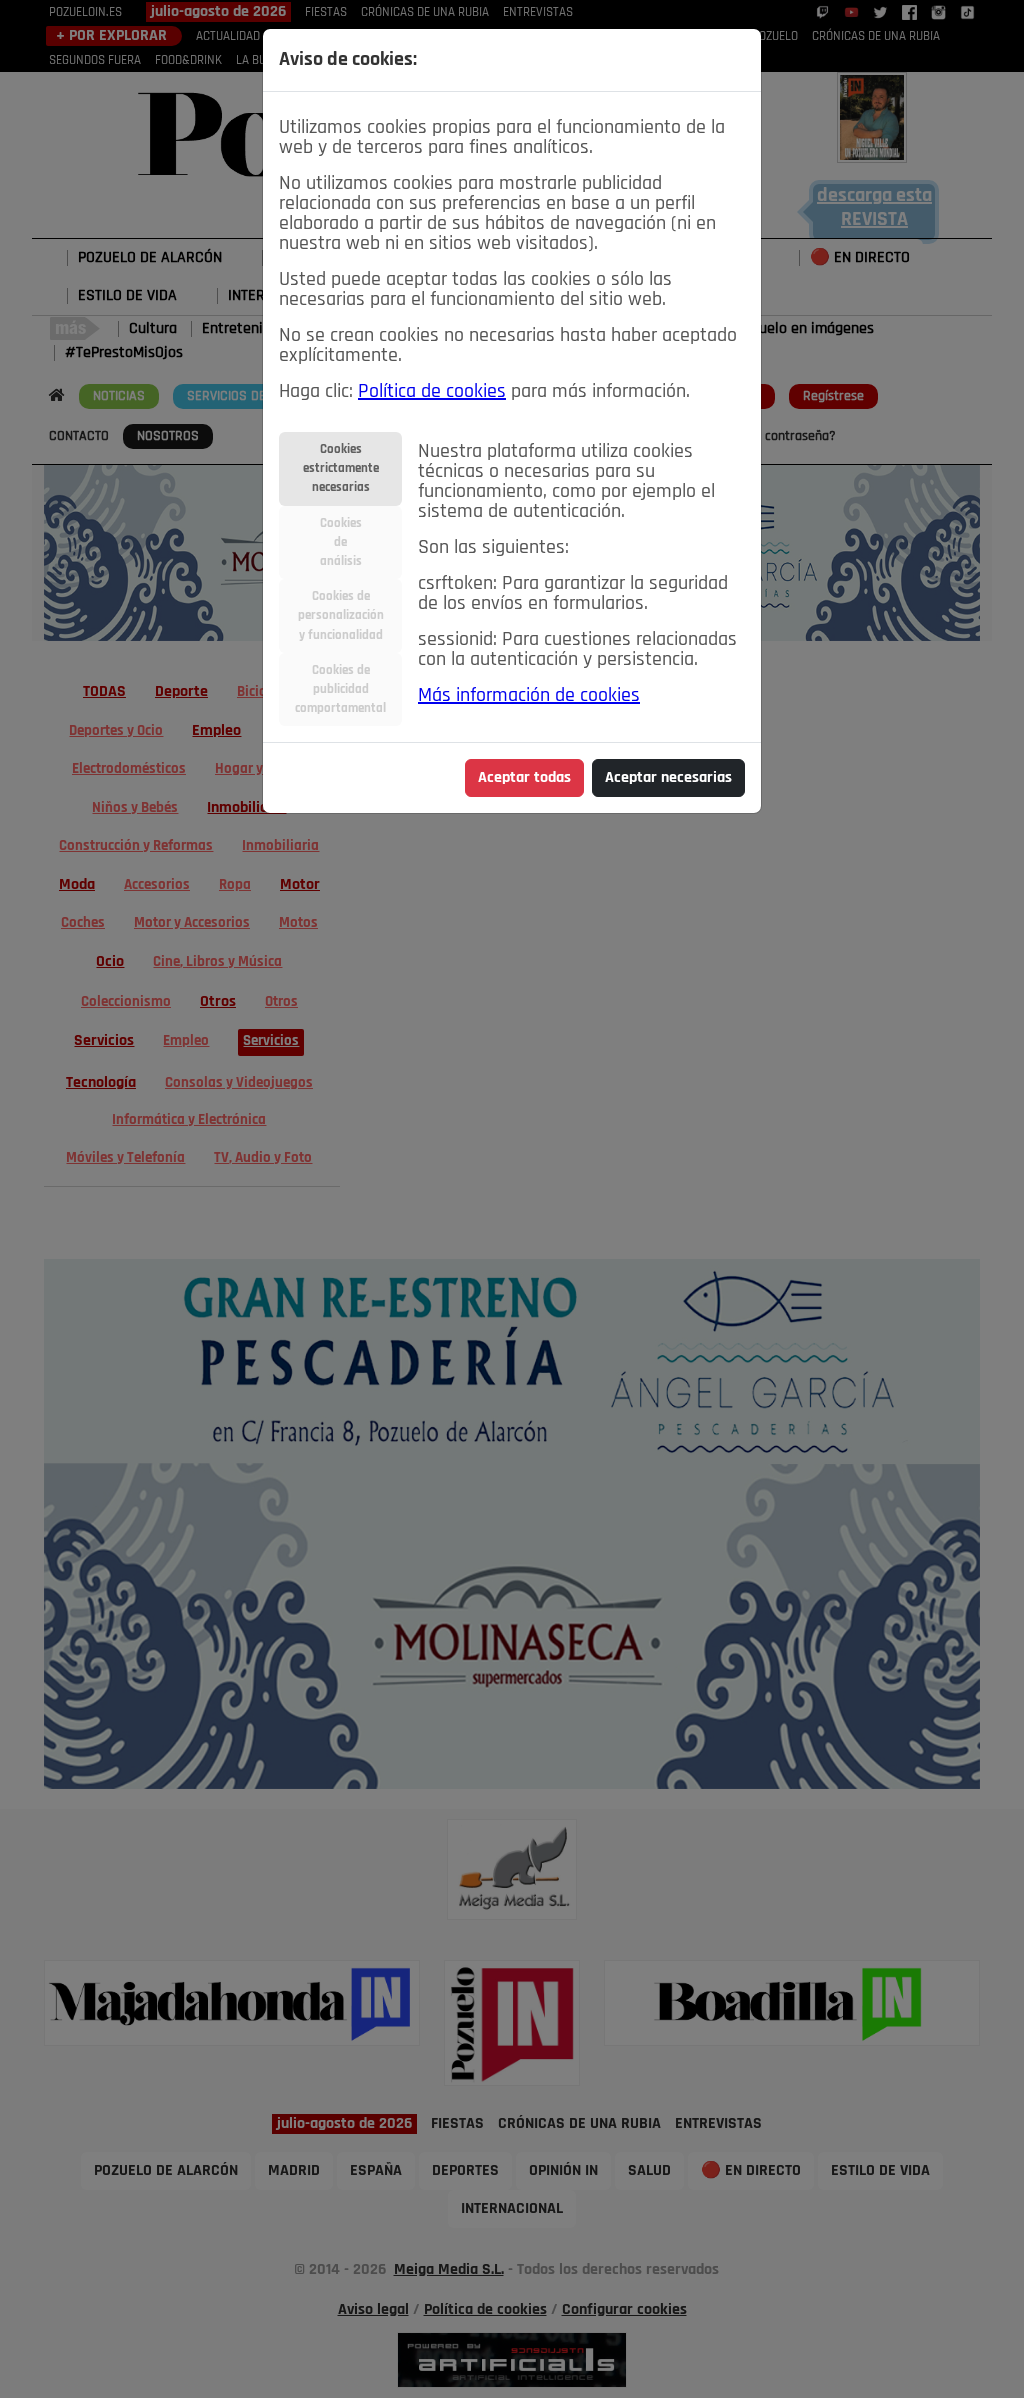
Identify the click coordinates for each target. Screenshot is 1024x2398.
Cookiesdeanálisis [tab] (341, 542)
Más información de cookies (529, 696)
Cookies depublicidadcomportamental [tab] (340, 689)
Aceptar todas (524, 778)
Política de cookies (432, 392)
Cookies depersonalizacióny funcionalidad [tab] (341, 615)
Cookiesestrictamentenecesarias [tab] (341, 468)
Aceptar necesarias (668, 778)
